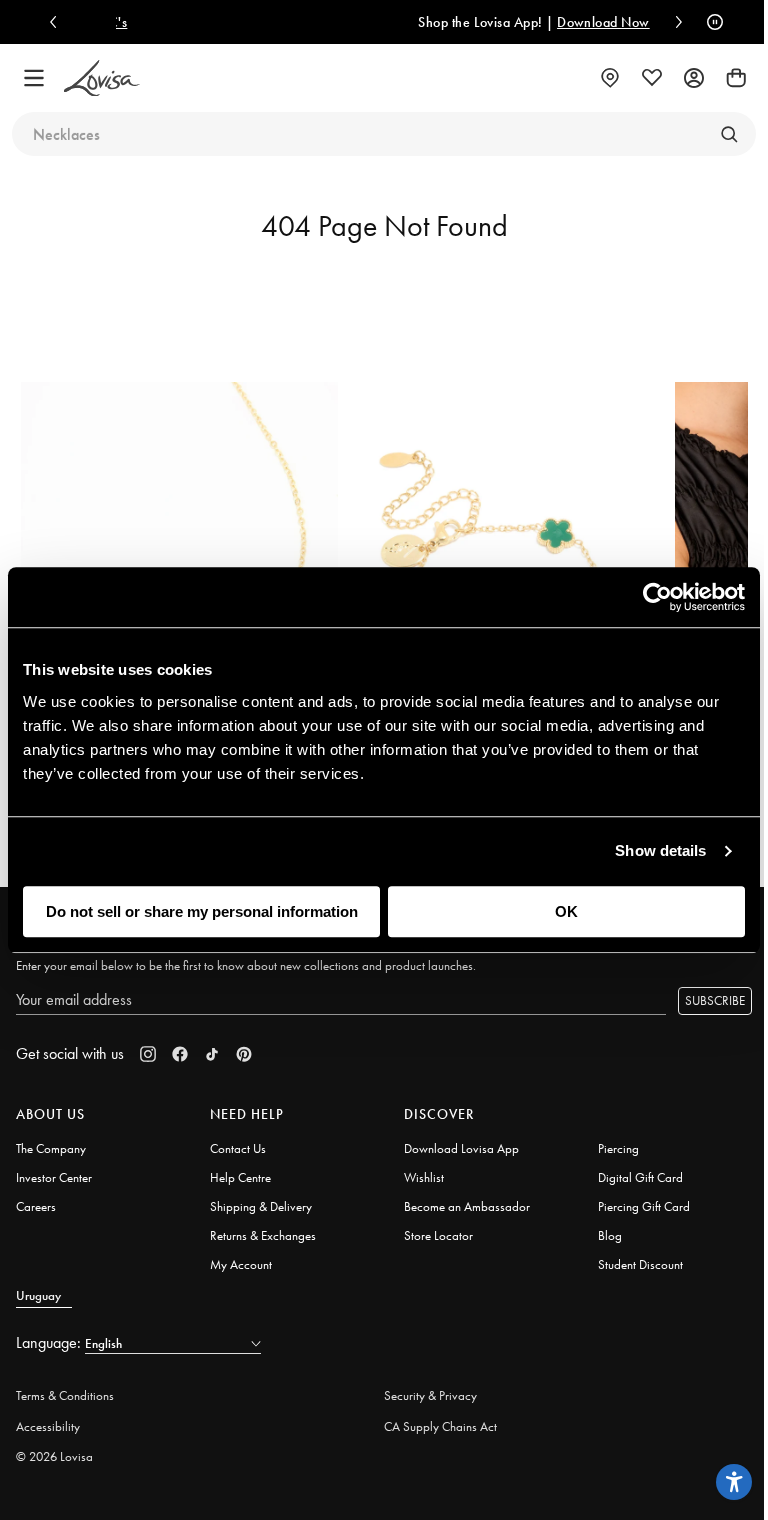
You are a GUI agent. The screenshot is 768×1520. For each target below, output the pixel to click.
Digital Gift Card (640, 1177)
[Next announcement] (674, 22)
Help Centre (240, 1177)
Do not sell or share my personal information (202, 911)
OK (566, 911)
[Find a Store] (610, 78)
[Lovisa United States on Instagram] (148, 1054)
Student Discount (640, 1264)
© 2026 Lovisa (54, 1456)
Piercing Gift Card (644, 1206)
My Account (241, 1264)
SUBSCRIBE (715, 1000)
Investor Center (54, 1177)
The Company (51, 1148)
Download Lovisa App (461, 1148)
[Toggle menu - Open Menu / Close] (34, 78)
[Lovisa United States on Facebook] (180, 1054)
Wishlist (424, 1177)
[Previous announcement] (58, 22)
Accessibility (48, 1426)
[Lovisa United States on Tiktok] (212, 1054)
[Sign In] (694, 78)
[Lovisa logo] (102, 78)
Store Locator (438, 1235)
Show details (660, 850)
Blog (610, 1235)
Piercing (618, 1148)
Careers (36, 1206)
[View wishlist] (652, 78)
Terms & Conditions (65, 1395)
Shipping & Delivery (261, 1206)
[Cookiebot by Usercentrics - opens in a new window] (657, 597)
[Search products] (729, 134)
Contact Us (238, 1148)
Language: (50, 1342)
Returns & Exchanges (263, 1235)
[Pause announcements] (710, 22)
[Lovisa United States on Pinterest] (244, 1054)
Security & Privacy (430, 1395)
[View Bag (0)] (736, 78)
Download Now (501, 22)
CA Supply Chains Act (440, 1426)
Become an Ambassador (467, 1206)
